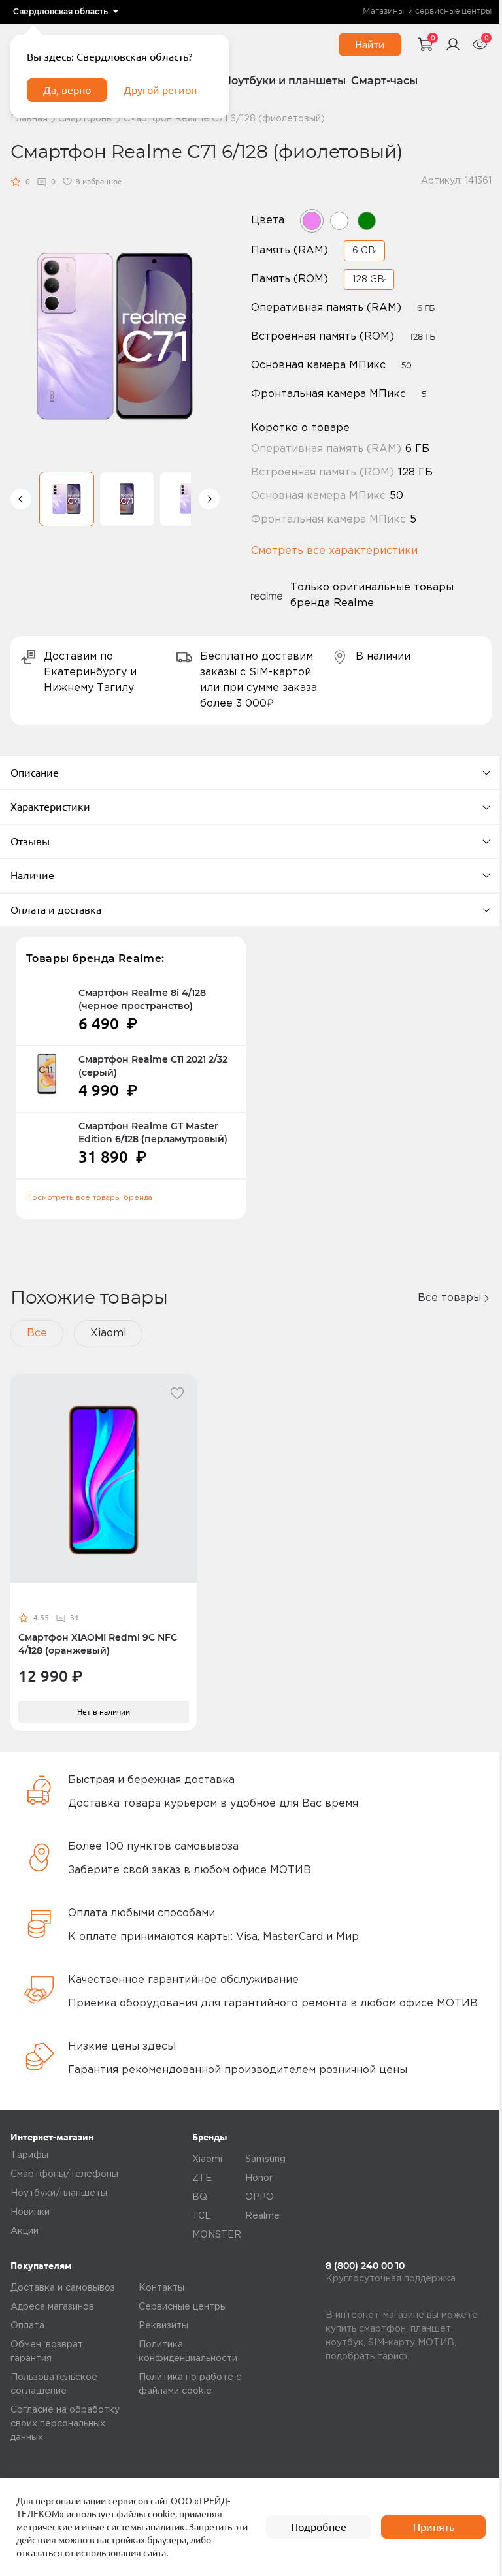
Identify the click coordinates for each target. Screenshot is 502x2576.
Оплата (27, 2326)
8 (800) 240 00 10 (365, 2266)
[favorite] (177, 1393)
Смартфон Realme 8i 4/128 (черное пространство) (142, 999)
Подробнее (319, 2527)
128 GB (368, 280)
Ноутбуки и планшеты (284, 81)
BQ (200, 2197)
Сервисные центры (183, 2307)
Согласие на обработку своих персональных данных (65, 2424)
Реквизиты (163, 2326)
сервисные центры (453, 11)
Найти (370, 44)
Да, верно (67, 90)
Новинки (30, 2212)
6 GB (364, 251)
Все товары (449, 1298)
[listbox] (66, 12)
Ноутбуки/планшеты (59, 2193)
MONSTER (217, 2235)
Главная (29, 119)
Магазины (383, 11)
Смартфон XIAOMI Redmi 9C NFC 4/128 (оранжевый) (98, 1644)
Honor (259, 2178)
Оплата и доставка (56, 910)
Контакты (161, 2288)
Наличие (32, 875)
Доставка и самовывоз (63, 2288)
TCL (201, 2216)
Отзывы (30, 841)
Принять (434, 2527)
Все (37, 1333)
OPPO (259, 2197)
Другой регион (160, 90)
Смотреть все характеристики (334, 551)
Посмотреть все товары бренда (89, 1198)
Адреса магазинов (52, 2307)
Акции (25, 2231)
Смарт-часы (384, 81)
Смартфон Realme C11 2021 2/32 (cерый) (153, 1066)
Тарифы (29, 2155)
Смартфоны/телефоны (64, 2174)
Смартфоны (86, 119)
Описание (35, 773)
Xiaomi (108, 1333)
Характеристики (50, 807)
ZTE (202, 2178)
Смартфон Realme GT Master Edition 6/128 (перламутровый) (153, 1133)
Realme (262, 2216)
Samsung (265, 2159)
